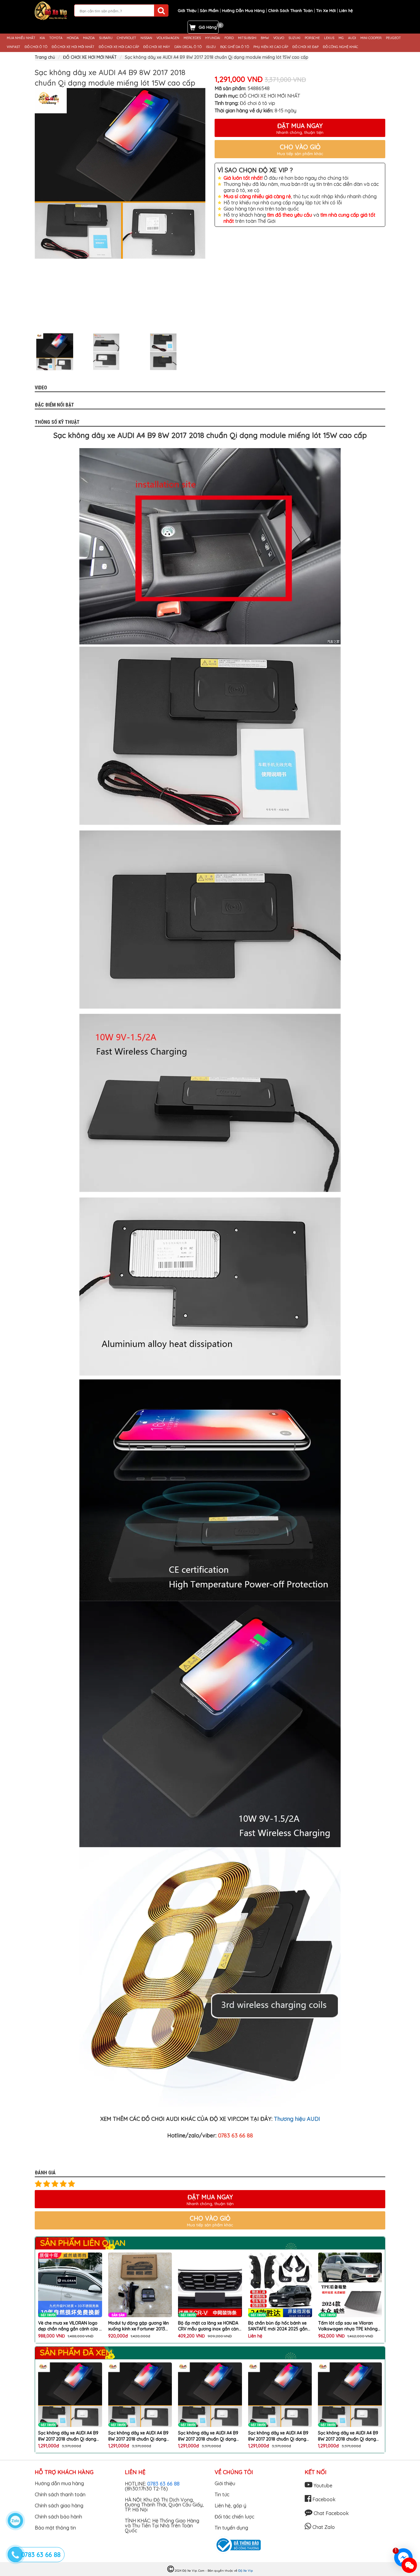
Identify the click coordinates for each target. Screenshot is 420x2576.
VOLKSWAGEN (168, 38)
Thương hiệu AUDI (297, 2119)
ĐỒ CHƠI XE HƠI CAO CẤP (119, 47)
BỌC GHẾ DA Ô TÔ (235, 47)
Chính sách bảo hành (58, 2517)
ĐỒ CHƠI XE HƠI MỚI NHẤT (73, 47)
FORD (229, 38)
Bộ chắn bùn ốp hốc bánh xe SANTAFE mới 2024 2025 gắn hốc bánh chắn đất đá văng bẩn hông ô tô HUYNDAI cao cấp (208, 2326)
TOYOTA (56, 38)
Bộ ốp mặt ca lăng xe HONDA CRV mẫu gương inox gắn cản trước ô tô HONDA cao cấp (139, 2326)
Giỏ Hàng (208, 27)
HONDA (73, 38)
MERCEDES (192, 38)
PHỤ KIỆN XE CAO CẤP (271, 47)
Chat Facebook (331, 2513)
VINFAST (14, 47)
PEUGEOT (393, 38)
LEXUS (329, 38)
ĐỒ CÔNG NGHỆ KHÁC (341, 47)
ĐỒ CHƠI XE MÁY (157, 47)
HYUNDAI (213, 38)
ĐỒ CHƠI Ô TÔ (36, 47)
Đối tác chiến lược (234, 2517)
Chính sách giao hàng (59, 2506)
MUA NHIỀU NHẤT (21, 38)
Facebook (323, 2499)
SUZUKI (294, 38)
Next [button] (210, 352)
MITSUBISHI (247, 38)
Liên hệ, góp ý (230, 2506)
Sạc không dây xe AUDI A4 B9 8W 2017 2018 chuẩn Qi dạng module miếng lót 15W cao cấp (70, 2436)
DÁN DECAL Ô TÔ (188, 47)
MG (341, 38)
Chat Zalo (323, 2527)
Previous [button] (30, 352)
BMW (265, 38)
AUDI (352, 38)
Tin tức (222, 2494)
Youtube (322, 2486)
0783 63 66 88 (163, 2484)
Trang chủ (45, 57)
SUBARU (106, 38)
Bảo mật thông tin (55, 2528)
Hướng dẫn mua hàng (59, 2483)
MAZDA (89, 38)
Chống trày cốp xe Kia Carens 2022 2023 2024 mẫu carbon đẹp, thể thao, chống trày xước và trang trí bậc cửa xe (349, 2326)
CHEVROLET (127, 38)
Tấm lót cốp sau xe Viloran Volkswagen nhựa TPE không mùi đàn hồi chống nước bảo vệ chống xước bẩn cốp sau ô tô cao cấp (279, 2326)
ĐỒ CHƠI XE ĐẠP (305, 47)
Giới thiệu (225, 2483)
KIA (42, 38)
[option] (120, 173)
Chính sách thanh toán (60, 2494)
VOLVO (279, 38)
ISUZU (211, 47)
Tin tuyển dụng (231, 2528)
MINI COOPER (371, 38)
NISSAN (146, 38)
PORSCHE (312, 38)
